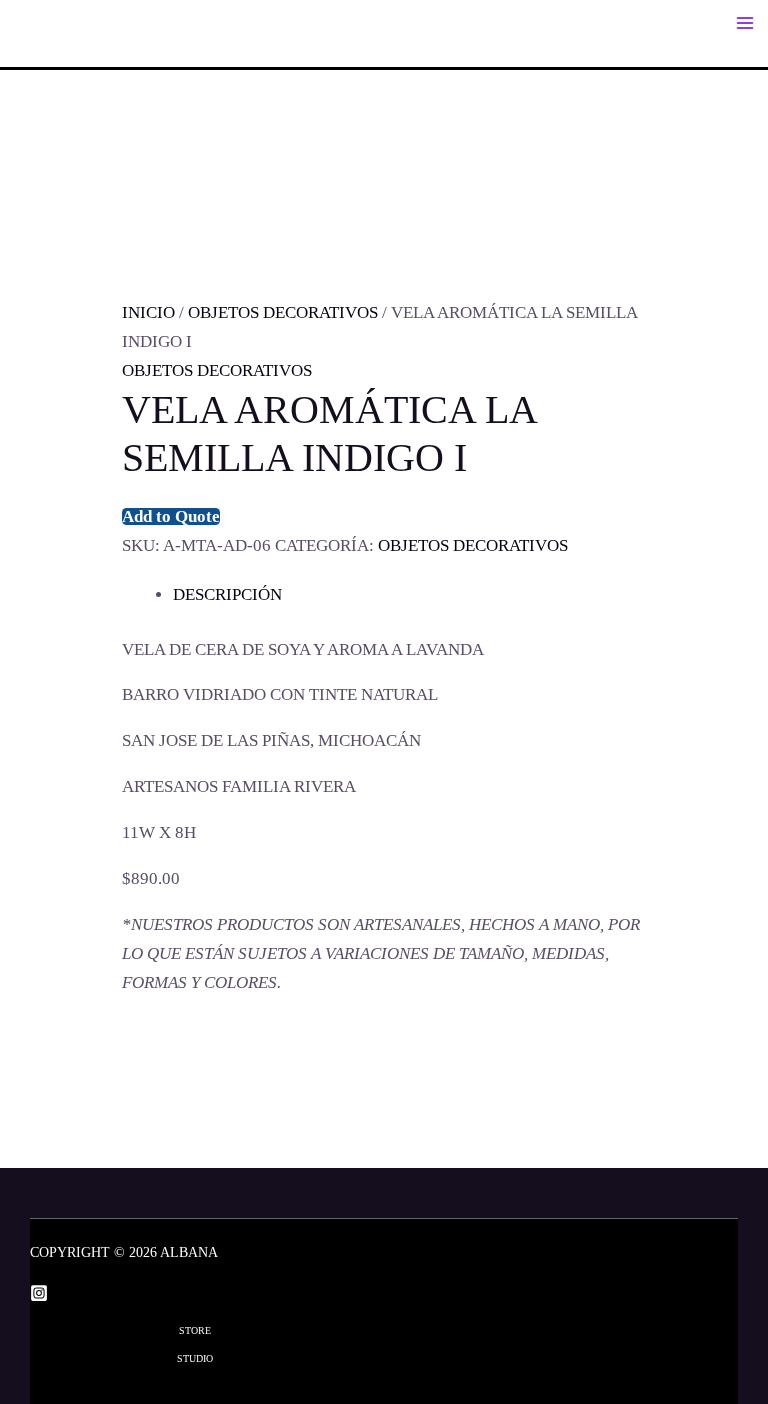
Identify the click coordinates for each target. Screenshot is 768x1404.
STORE (195, 1330)
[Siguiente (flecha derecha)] (733, 702)
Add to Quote (171, 516)
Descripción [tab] (227, 594)
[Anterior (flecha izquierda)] (35, 702)
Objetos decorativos (283, 312)
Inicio (148, 312)
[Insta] (39, 1293)
